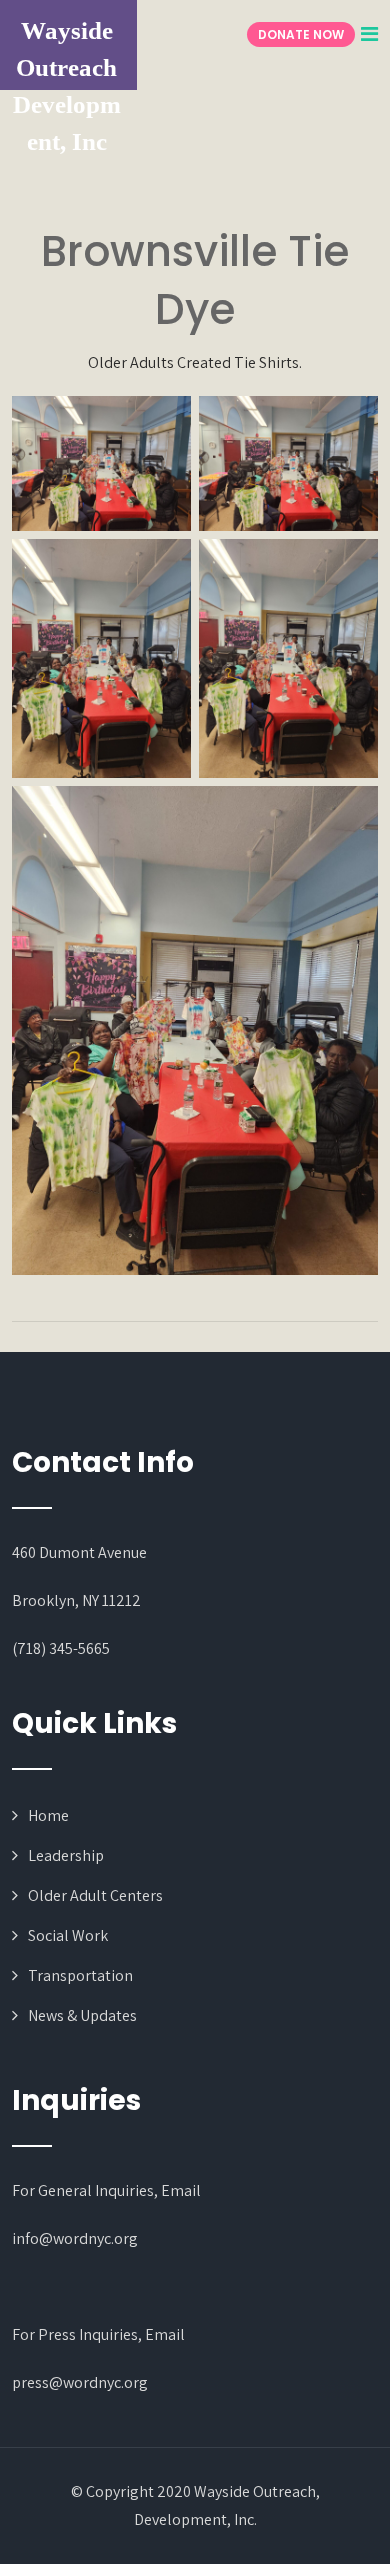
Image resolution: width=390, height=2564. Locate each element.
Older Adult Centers (95, 1895)
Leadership (66, 1855)
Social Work (68, 1935)
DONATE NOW (301, 34)
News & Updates (82, 2015)
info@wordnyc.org (75, 2238)
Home (48, 1815)
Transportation (80, 1975)
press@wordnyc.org (80, 2382)
